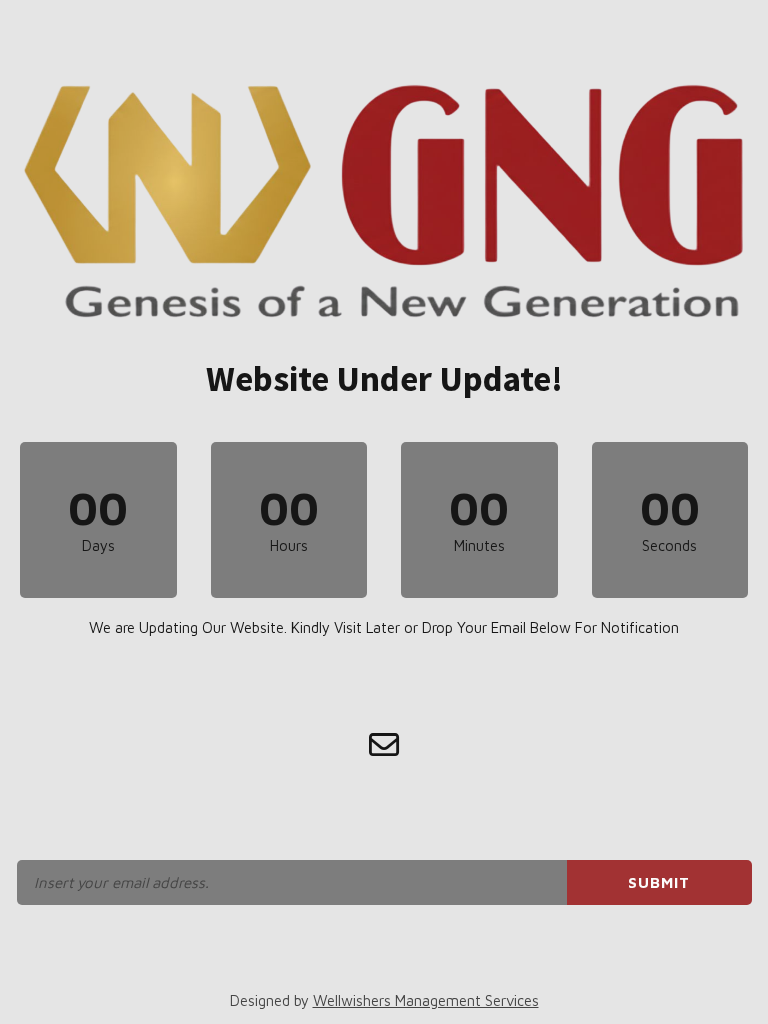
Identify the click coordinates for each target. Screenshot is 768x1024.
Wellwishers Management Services (426, 1000)
